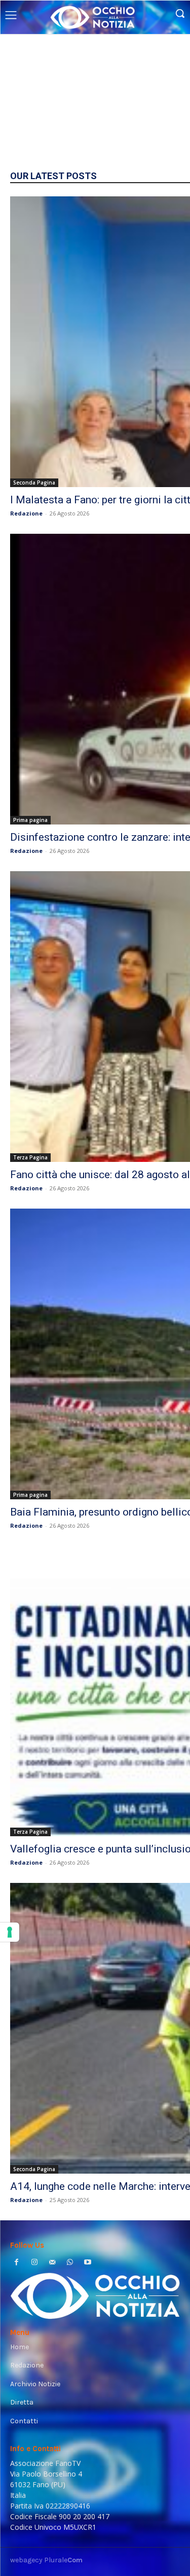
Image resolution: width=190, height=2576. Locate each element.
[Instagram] (34, 2263)
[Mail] (52, 2263)
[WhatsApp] (70, 2263)
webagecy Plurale (46, 2560)
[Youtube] (88, 2263)
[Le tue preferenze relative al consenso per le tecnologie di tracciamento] (10, 1932)
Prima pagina (30, 820)
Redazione (26, 513)
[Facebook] (16, 2263)
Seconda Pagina (34, 483)
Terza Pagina (30, 1157)
